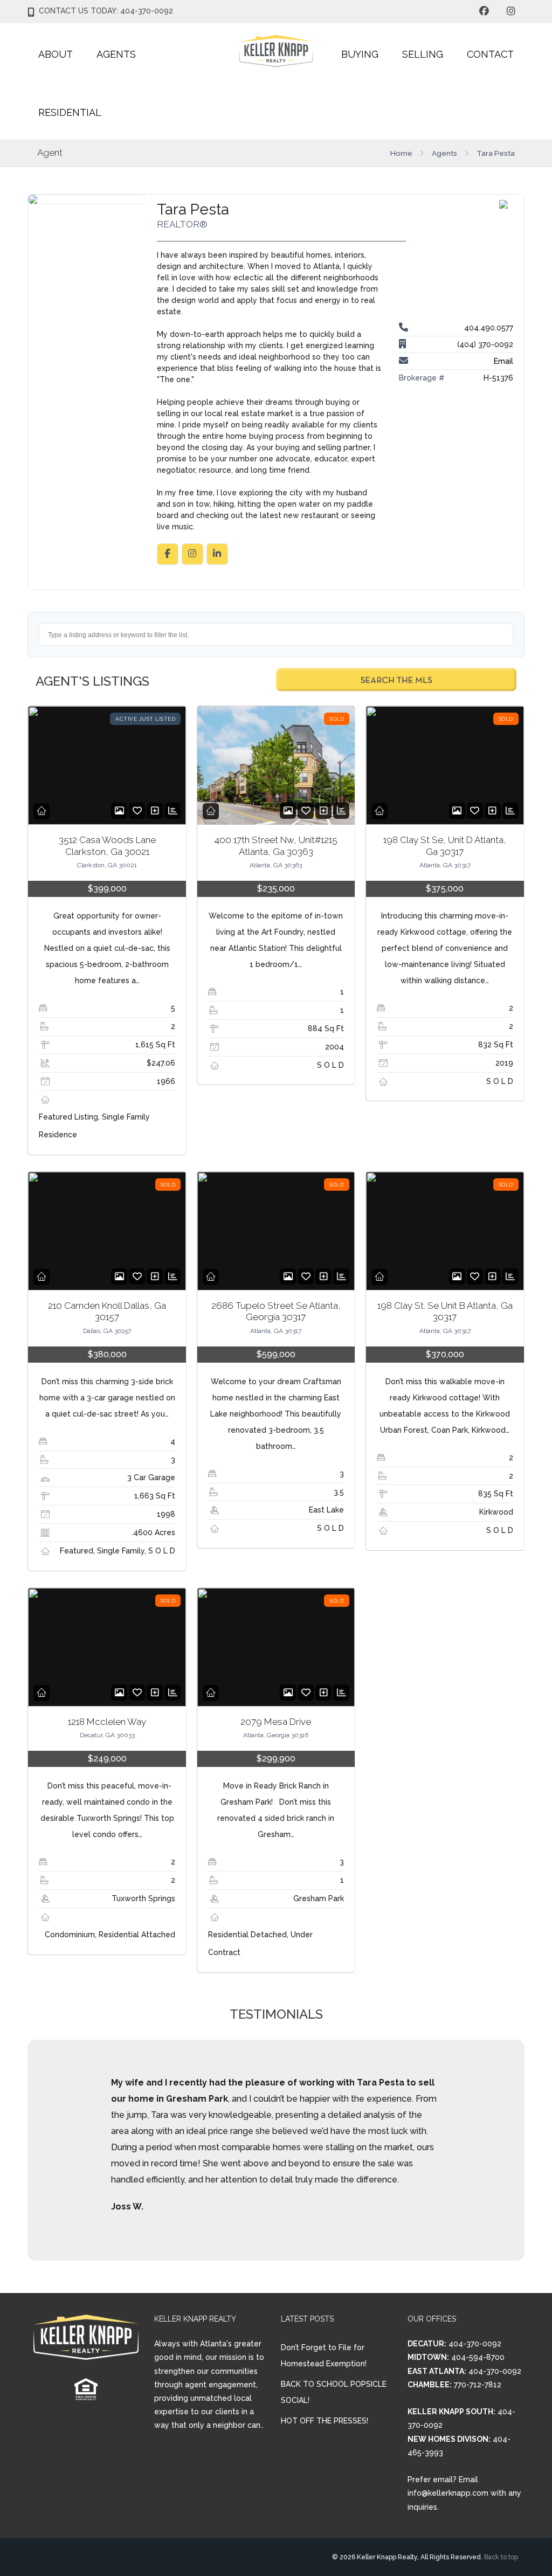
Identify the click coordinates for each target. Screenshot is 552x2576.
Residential (70, 112)
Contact (490, 54)
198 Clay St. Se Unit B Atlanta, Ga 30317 (445, 1311)
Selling (423, 54)
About (56, 54)
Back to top (501, 2557)
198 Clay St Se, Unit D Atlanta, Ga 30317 (445, 845)
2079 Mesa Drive (276, 1722)
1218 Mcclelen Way (107, 1722)
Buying (360, 54)
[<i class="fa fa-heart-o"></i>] (137, 811)
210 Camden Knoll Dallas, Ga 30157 (107, 1311)
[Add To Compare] (155, 811)
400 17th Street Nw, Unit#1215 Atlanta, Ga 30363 (276, 845)
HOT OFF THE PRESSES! (325, 2421)
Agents (116, 54)
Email (503, 361)
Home (401, 153)
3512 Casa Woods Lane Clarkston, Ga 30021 (107, 845)
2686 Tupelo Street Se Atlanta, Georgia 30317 (276, 1311)
